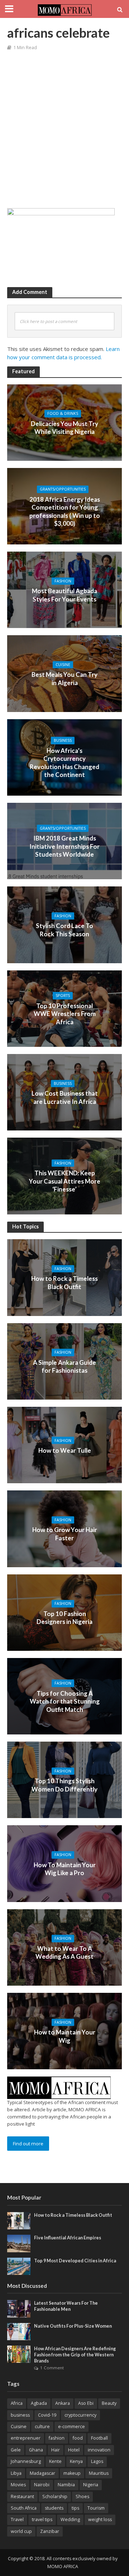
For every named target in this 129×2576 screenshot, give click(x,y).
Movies (18, 2485)
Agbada (39, 2403)
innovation (99, 2450)
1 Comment (52, 2368)
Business (63, 740)
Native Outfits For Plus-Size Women (73, 2326)
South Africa (24, 2508)
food (78, 2438)
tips (75, 2508)
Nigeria (91, 2485)
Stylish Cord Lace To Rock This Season (64, 930)
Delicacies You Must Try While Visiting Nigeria (64, 428)
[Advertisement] (64, 131)
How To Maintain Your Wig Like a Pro (65, 1869)
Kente (55, 2461)
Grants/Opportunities (63, 489)
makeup (72, 2473)
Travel (17, 2519)
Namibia (66, 2485)
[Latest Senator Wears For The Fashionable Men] (19, 2308)
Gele (16, 2450)
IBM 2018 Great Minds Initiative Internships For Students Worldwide (64, 846)
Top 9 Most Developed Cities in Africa (75, 2261)
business (20, 2415)
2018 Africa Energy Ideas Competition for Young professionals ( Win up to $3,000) (65, 511)
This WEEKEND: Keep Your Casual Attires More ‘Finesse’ (65, 1181)
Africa (17, 2403)
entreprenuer (26, 2438)
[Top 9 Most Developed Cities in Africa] (19, 2266)
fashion (57, 2438)
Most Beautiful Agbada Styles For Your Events (64, 595)
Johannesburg (26, 2461)
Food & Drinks (63, 414)
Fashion (63, 581)
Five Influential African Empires (68, 2238)
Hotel (74, 2450)
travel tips (42, 2519)
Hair (56, 2450)
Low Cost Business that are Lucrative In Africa (65, 1097)
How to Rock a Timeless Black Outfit (64, 1283)
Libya (16, 2473)
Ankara (63, 2403)
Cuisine (63, 665)
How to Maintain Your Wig (65, 2036)
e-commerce (71, 2427)
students (54, 2508)
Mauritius (99, 2473)
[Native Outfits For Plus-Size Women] (19, 2331)
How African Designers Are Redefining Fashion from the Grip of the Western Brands (75, 2355)
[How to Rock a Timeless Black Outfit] (19, 2220)
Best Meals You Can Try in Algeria (64, 679)
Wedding (70, 2519)
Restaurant (22, 2497)
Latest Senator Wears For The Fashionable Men (66, 2306)
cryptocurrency (80, 2415)
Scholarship (55, 2497)
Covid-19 (47, 2415)
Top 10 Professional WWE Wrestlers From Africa (65, 1014)
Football (99, 2438)
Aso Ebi (86, 2403)
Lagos (97, 2461)
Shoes (82, 2497)
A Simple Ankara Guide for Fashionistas (64, 1366)
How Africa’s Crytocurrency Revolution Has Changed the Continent (64, 763)
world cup (21, 2531)
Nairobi (42, 2485)
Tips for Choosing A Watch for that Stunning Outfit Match (65, 1701)
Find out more (28, 2144)
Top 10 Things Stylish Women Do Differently (64, 1785)
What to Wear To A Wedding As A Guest (64, 1952)
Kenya (76, 2461)
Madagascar (42, 2473)
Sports (63, 996)
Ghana (36, 2450)
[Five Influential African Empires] (19, 2243)
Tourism (96, 2508)
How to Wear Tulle (65, 1450)
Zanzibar (50, 2531)
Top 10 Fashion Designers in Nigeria (64, 1618)
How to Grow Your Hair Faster (65, 1534)
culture (42, 2427)
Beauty (109, 2403)
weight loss (100, 2519)
